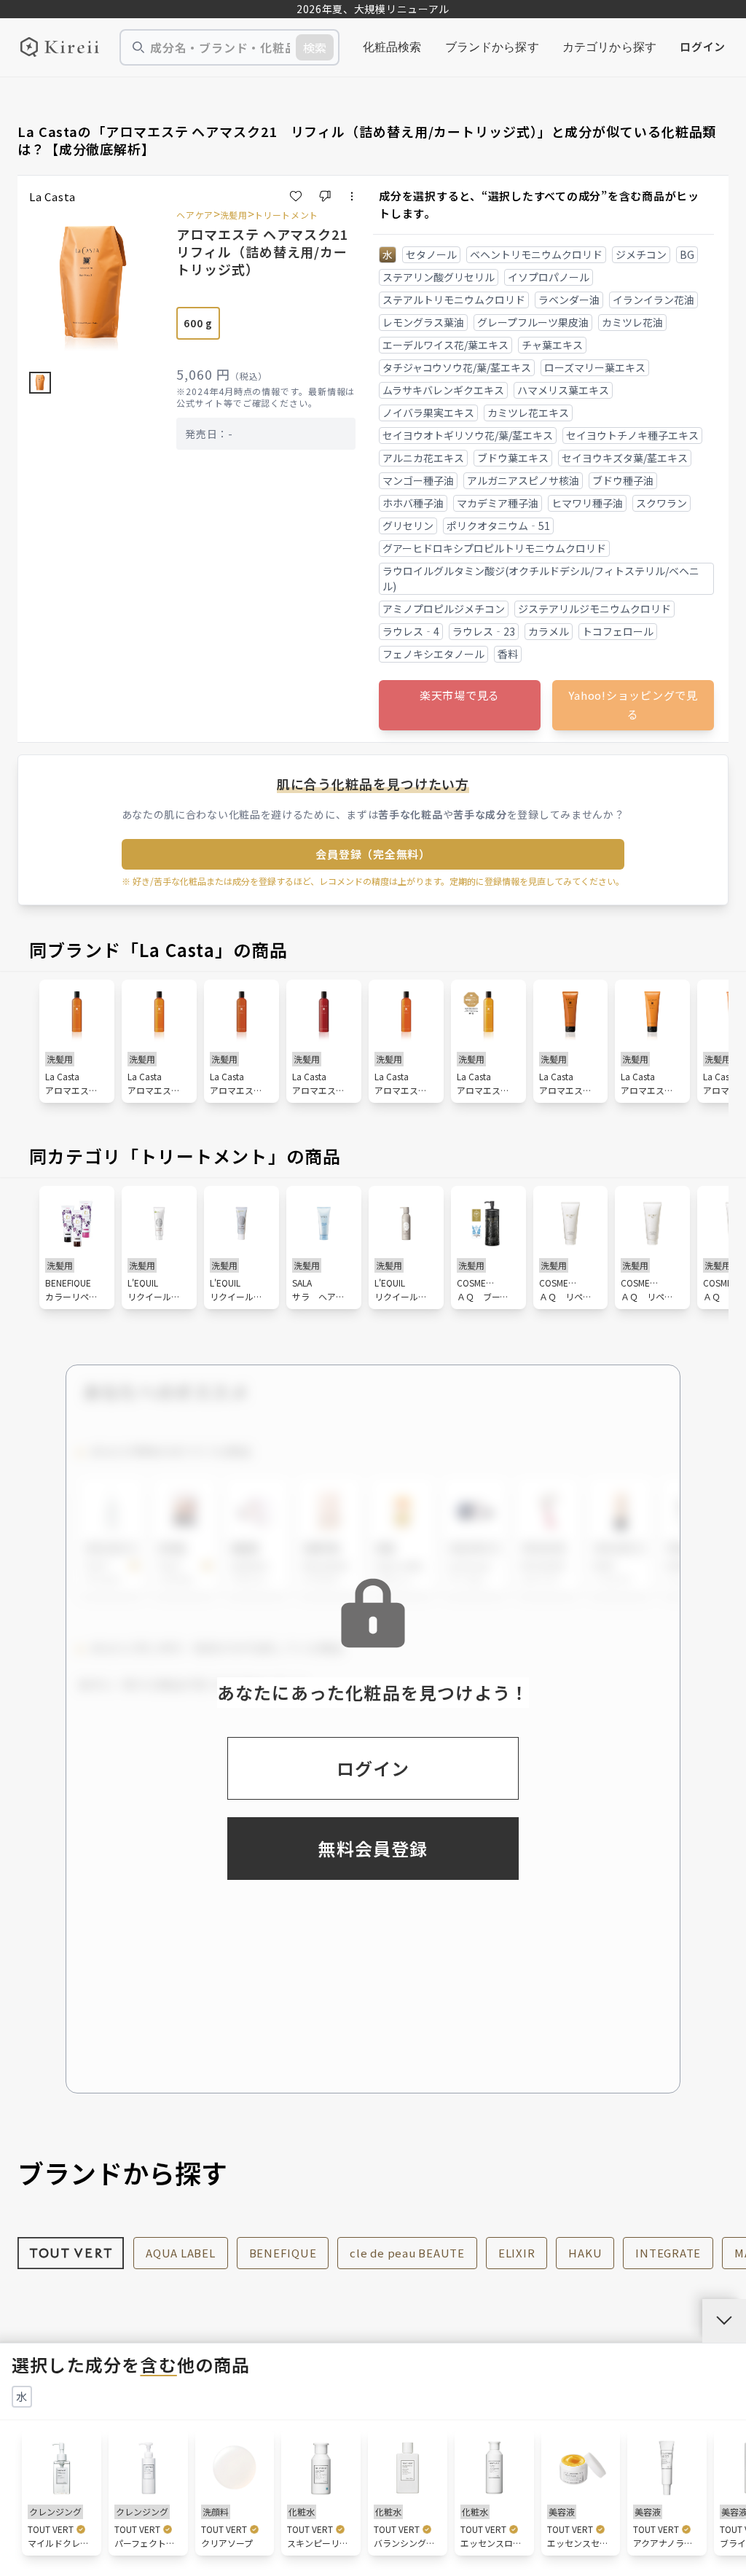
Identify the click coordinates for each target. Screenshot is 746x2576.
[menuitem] (392, 47)
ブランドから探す (492, 47)
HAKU (585, 2253)
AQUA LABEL (181, 2253)
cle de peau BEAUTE (407, 2253)
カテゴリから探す (609, 47)
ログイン (703, 46)
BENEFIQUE (283, 2253)
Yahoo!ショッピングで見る (633, 705)
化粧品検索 (392, 47)
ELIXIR (517, 2253)
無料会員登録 (373, 1848)
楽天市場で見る (460, 695)
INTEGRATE (668, 2253)
